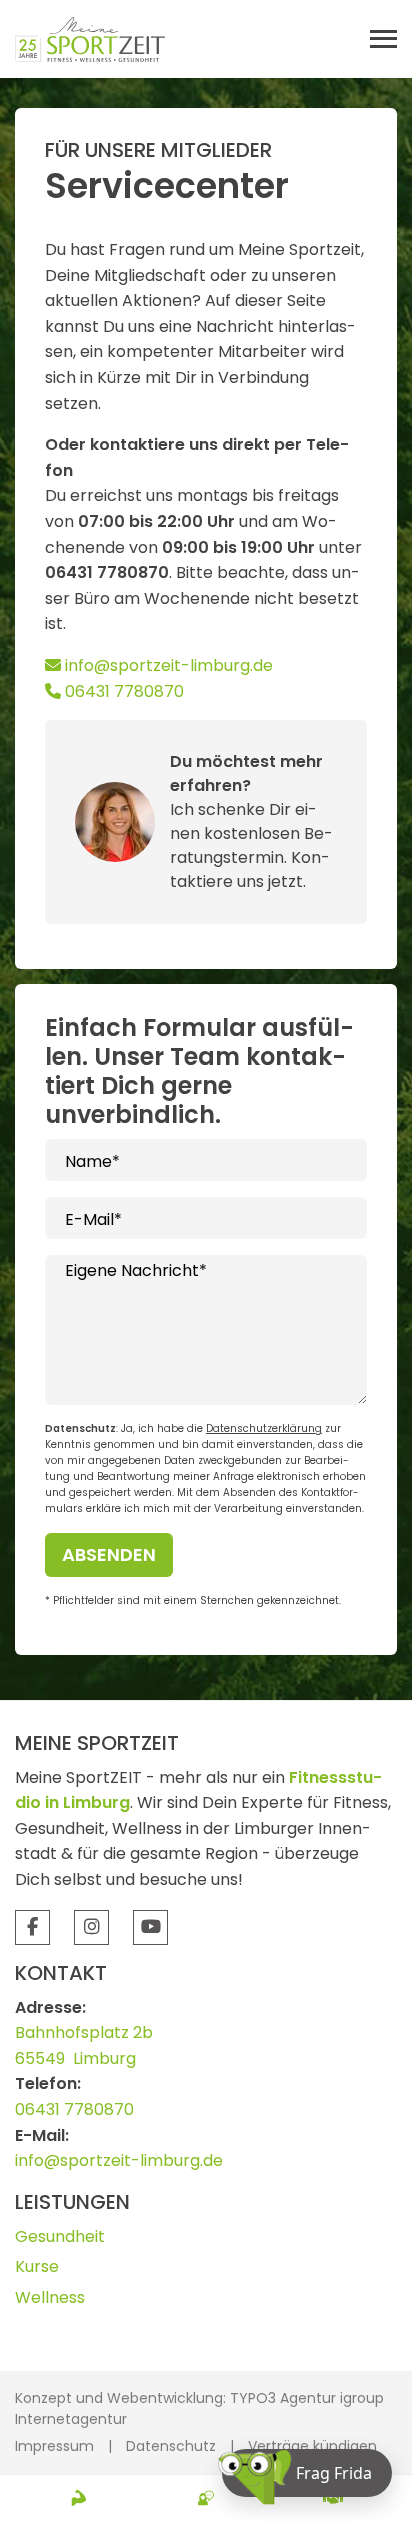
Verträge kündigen (312, 2446)
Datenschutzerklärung (264, 1428)
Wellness (50, 2297)
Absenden (109, 1554)
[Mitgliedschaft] (333, 2498)
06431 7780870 (122, 691)
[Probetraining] (78, 2498)
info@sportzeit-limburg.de (167, 665)
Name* (92, 1161)
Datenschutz (171, 2446)
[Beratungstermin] (205, 2498)
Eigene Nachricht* (136, 1270)
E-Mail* (93, 1219)
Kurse (37, 2266)
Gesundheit (60, 2236)
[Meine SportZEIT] (90, 38)
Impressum (54, 2446)
